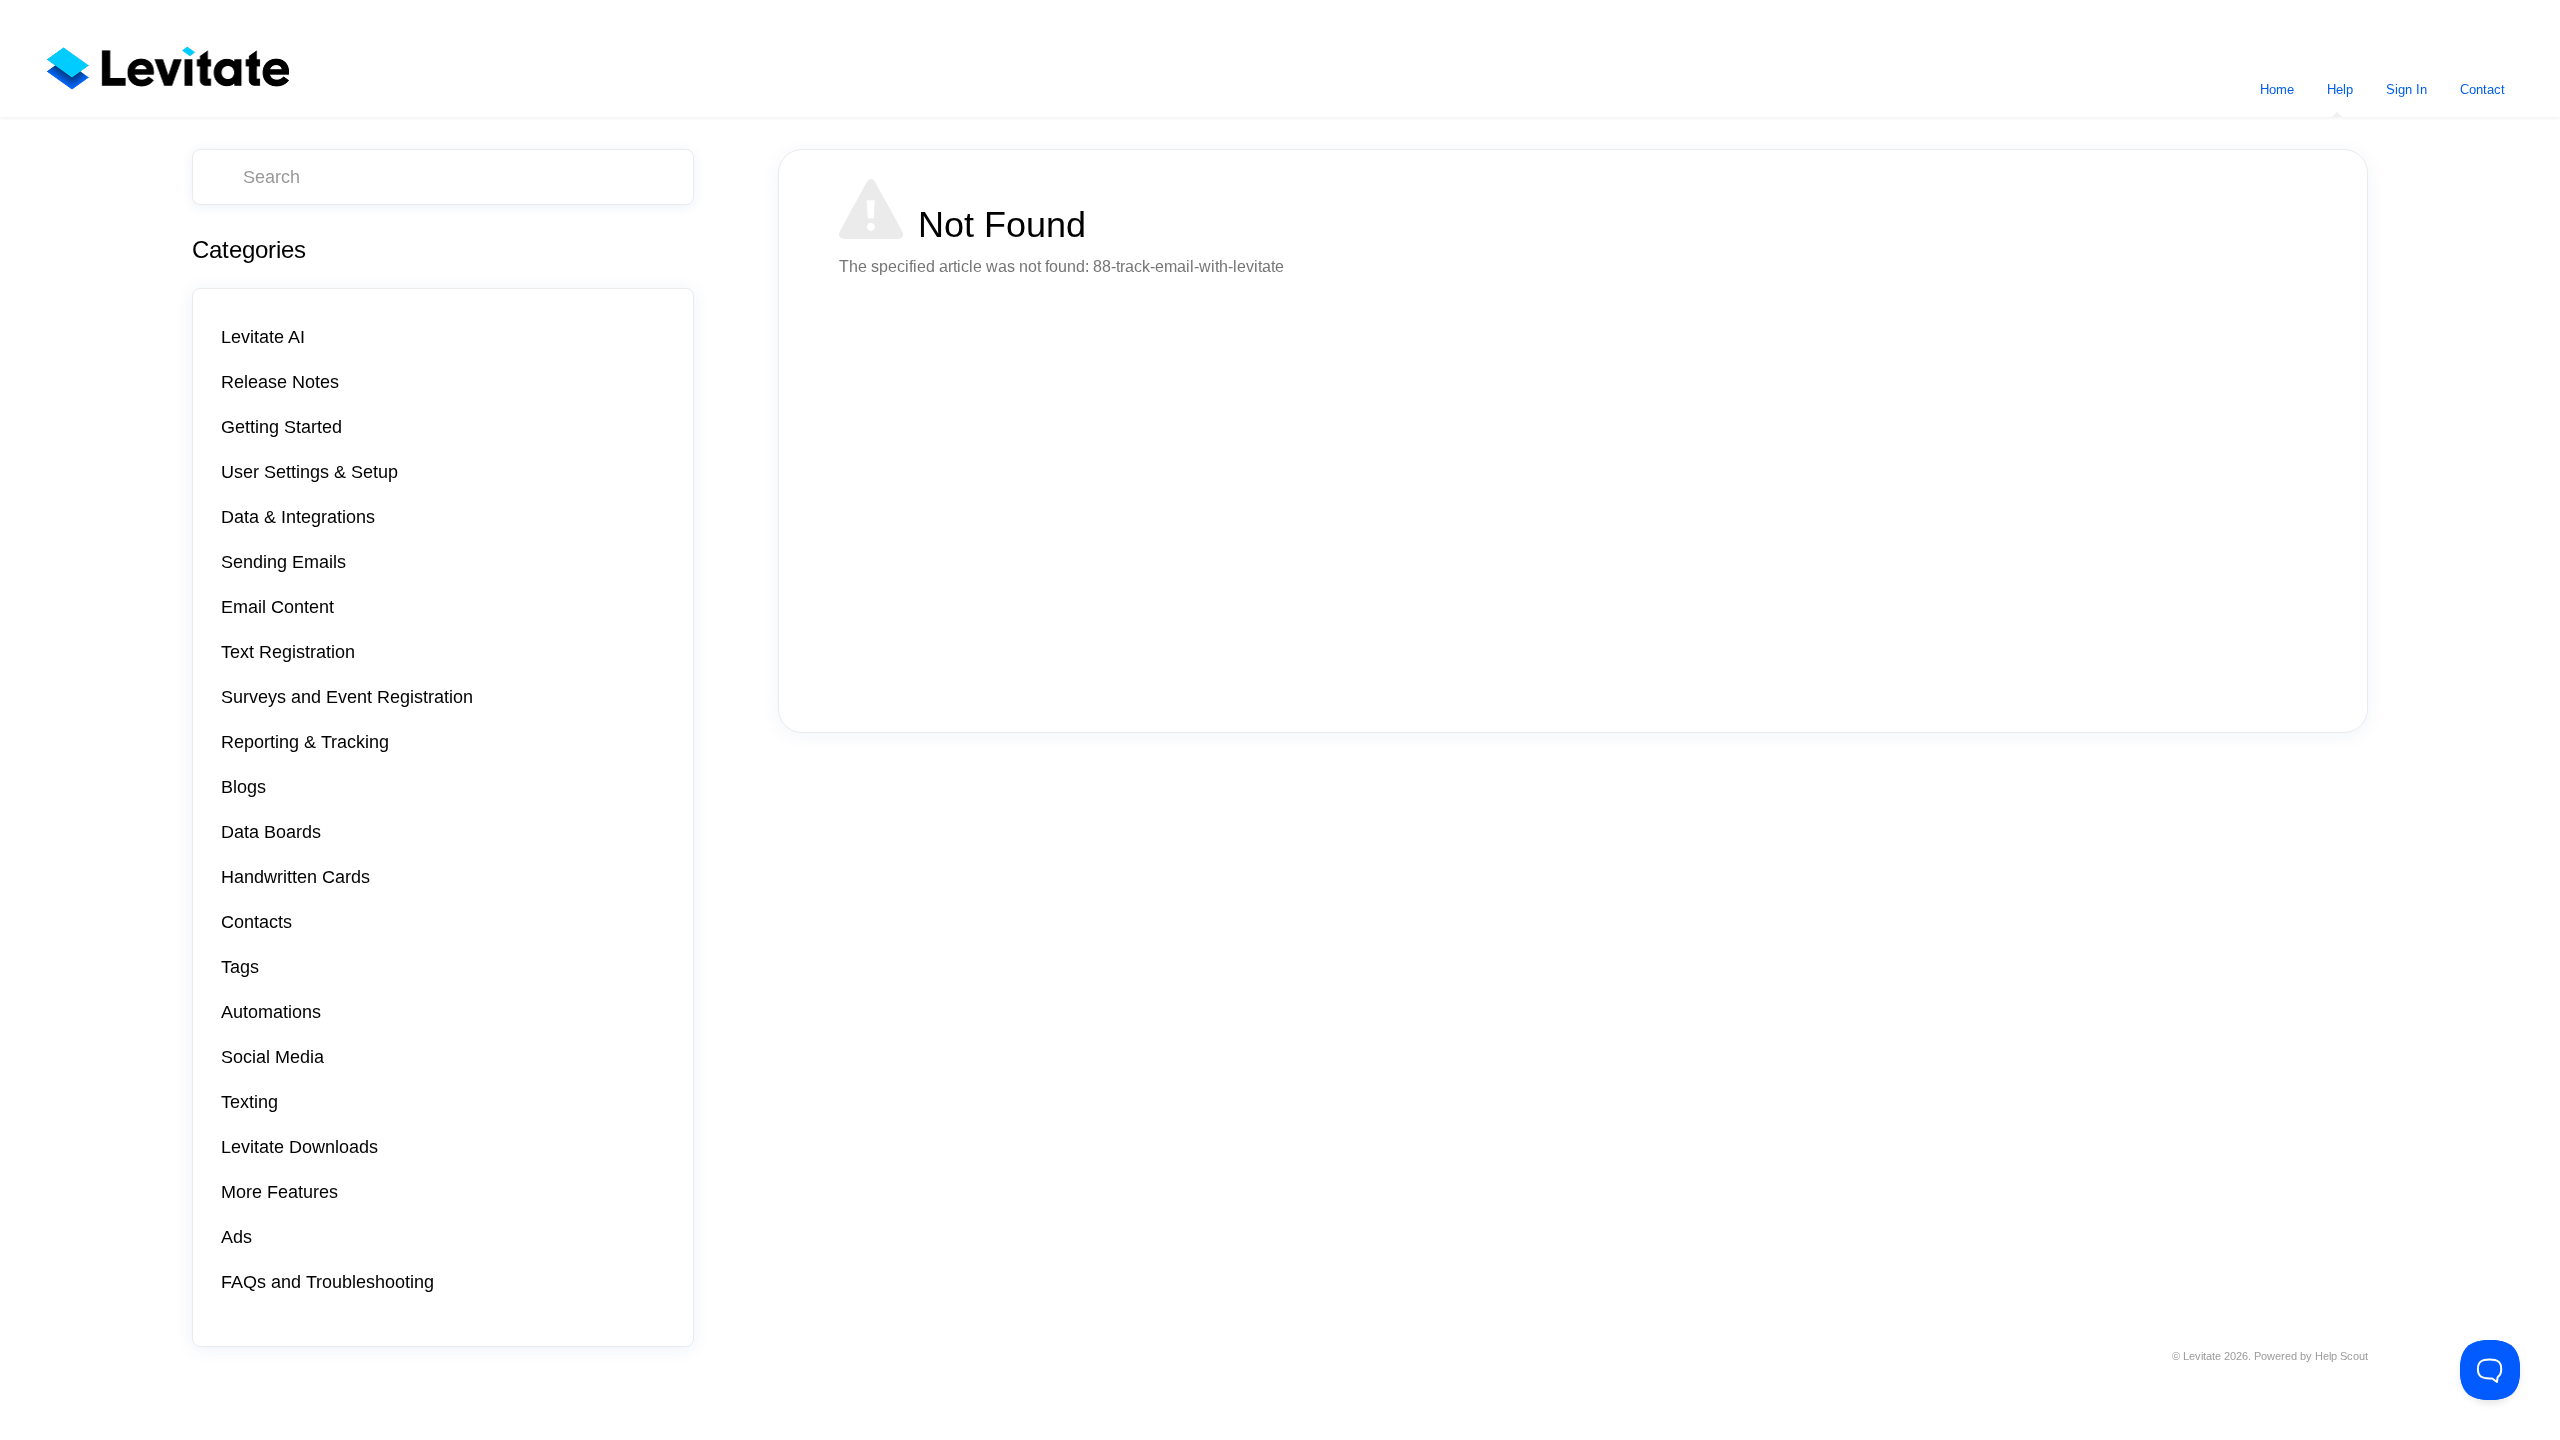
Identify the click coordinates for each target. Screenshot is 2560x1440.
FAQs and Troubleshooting (327, 1282)
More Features (279, 1192)
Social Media (272, 1057)
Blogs (243, 787)
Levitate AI (263, 337)
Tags (240, 967)
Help (2340, 89)
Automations (271, 1012)
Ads (236, 1237)
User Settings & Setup (309, 472)
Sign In (2406, 89)
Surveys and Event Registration (347, 697)
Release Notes (280, 382)
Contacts (256, 922)
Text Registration (288, 652)
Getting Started (281, 427)
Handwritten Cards (295, 877)
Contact (2482, 89)
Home (2277, 89)
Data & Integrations (298, 517)
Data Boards (271, 832)
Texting (249, 1102)
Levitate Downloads (299, 1147)
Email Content (277, 607)
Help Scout (2341, 1356)
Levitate (2202, 1356)
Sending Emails (283, 562)
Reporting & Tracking (305, 742)
